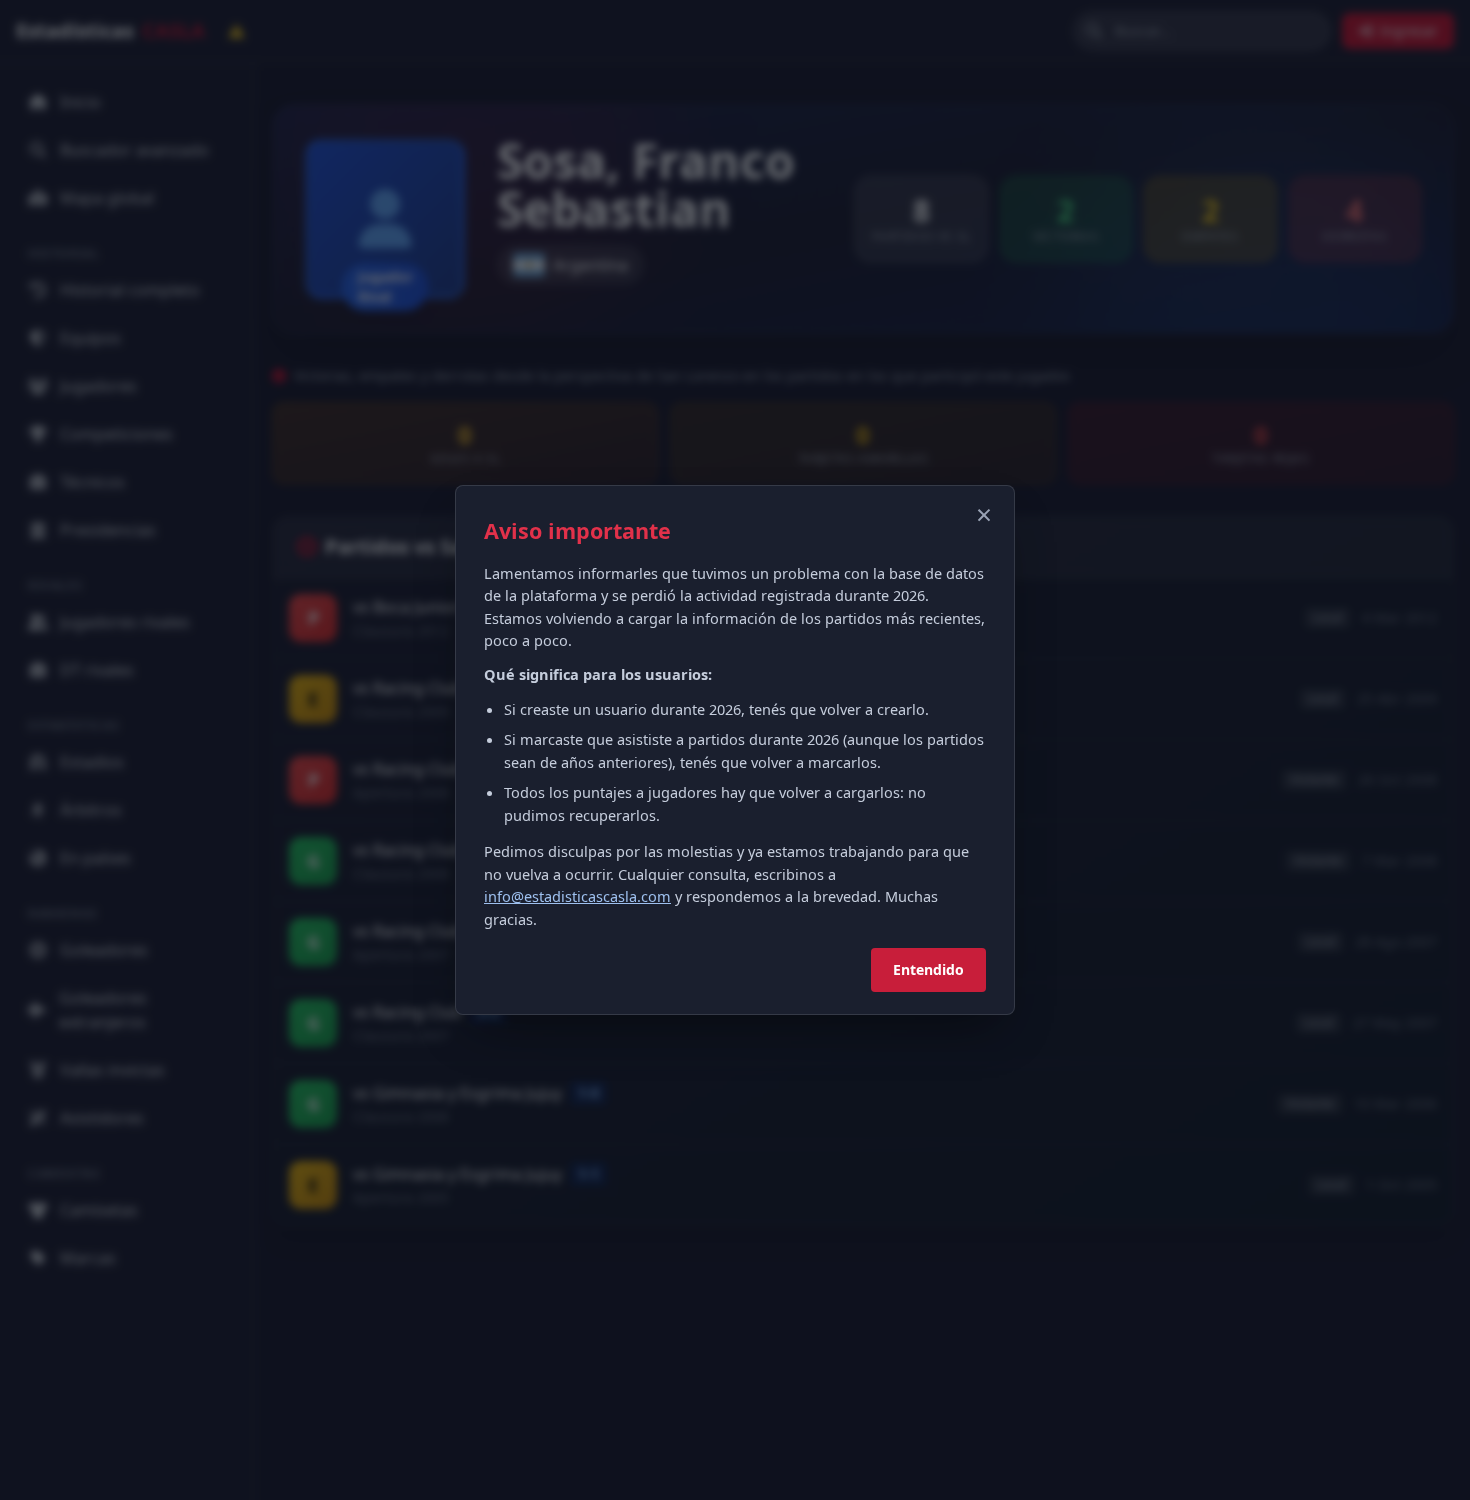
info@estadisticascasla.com (577, 896)
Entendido (928, 969)
